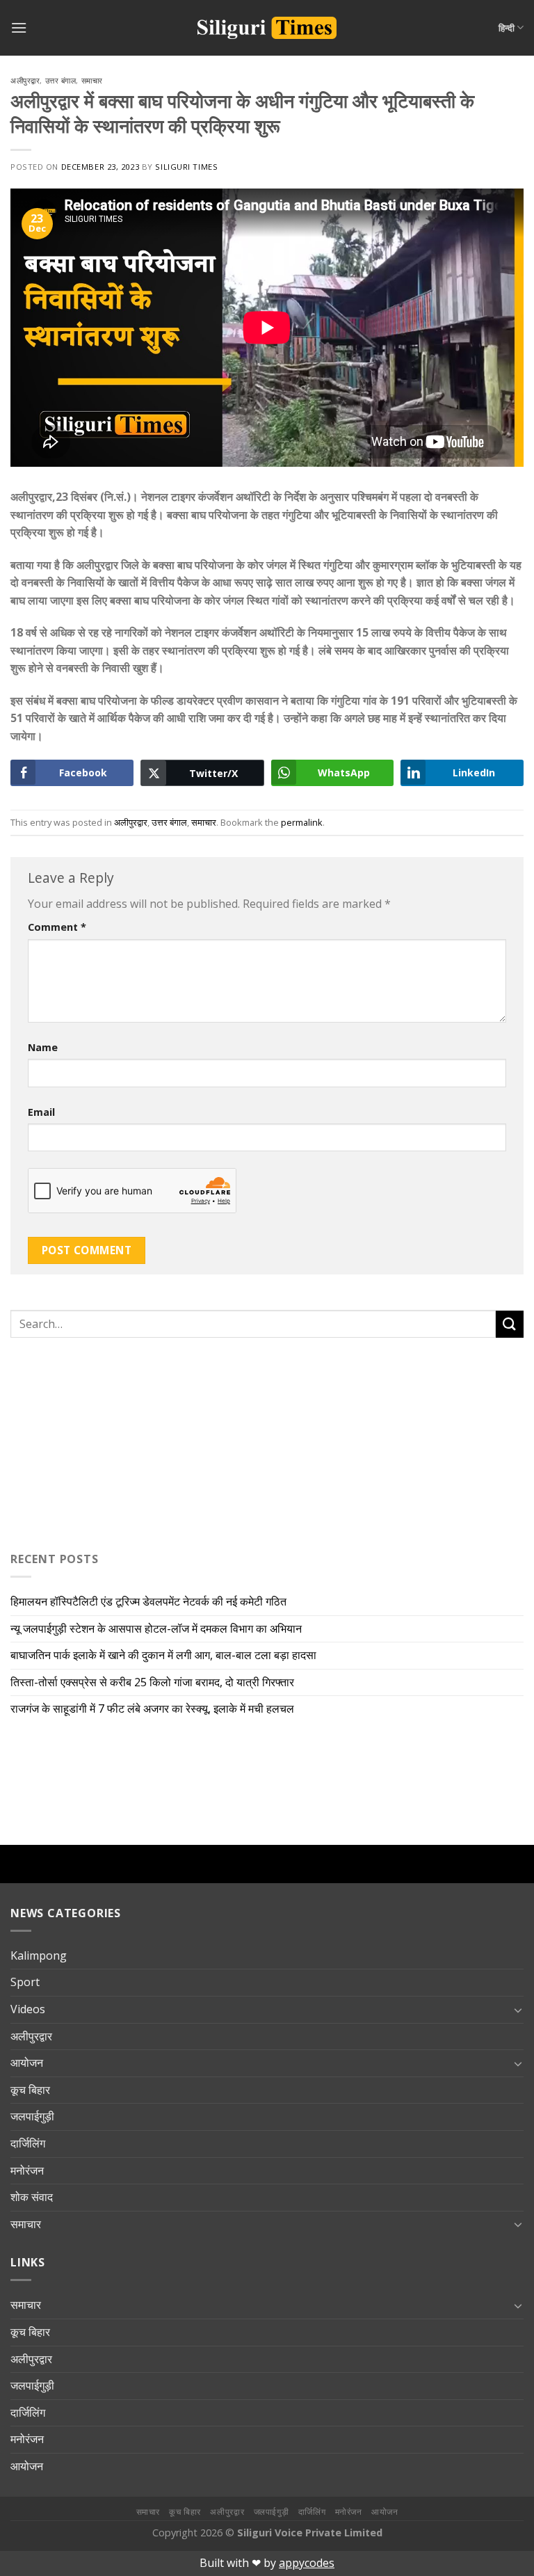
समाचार (92, 80)
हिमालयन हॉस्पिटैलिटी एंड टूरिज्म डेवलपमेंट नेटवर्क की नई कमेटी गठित (151, 1601)
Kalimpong (39, 1955)
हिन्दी (507, 28)
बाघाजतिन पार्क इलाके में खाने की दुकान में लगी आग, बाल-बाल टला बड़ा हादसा (163, 1655)
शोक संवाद (32, 2197)
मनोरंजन (27, 2170)
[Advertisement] (97, 1441)
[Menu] (19, 27)
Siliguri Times (186, 167)
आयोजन (27, 2063)
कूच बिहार (30, 2090)
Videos (28, 2009)
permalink (302, 822)
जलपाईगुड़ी (32, 2116)
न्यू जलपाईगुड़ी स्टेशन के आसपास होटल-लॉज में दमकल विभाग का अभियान (159, 1629)
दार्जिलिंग (28, 2143)
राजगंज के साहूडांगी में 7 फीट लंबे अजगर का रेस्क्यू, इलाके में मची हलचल (152, 1709)
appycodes (307, 2563)
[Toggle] (518, 2010)
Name (43, 1047)
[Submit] (510, 1324)
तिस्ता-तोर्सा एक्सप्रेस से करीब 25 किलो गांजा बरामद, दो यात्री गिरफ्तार (152, 1682)
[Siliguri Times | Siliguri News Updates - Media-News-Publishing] (267, 28)
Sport (25, 1982)
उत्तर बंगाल (61, 80)
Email (41, 1112)
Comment (57, 927)
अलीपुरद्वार (25, 80)
